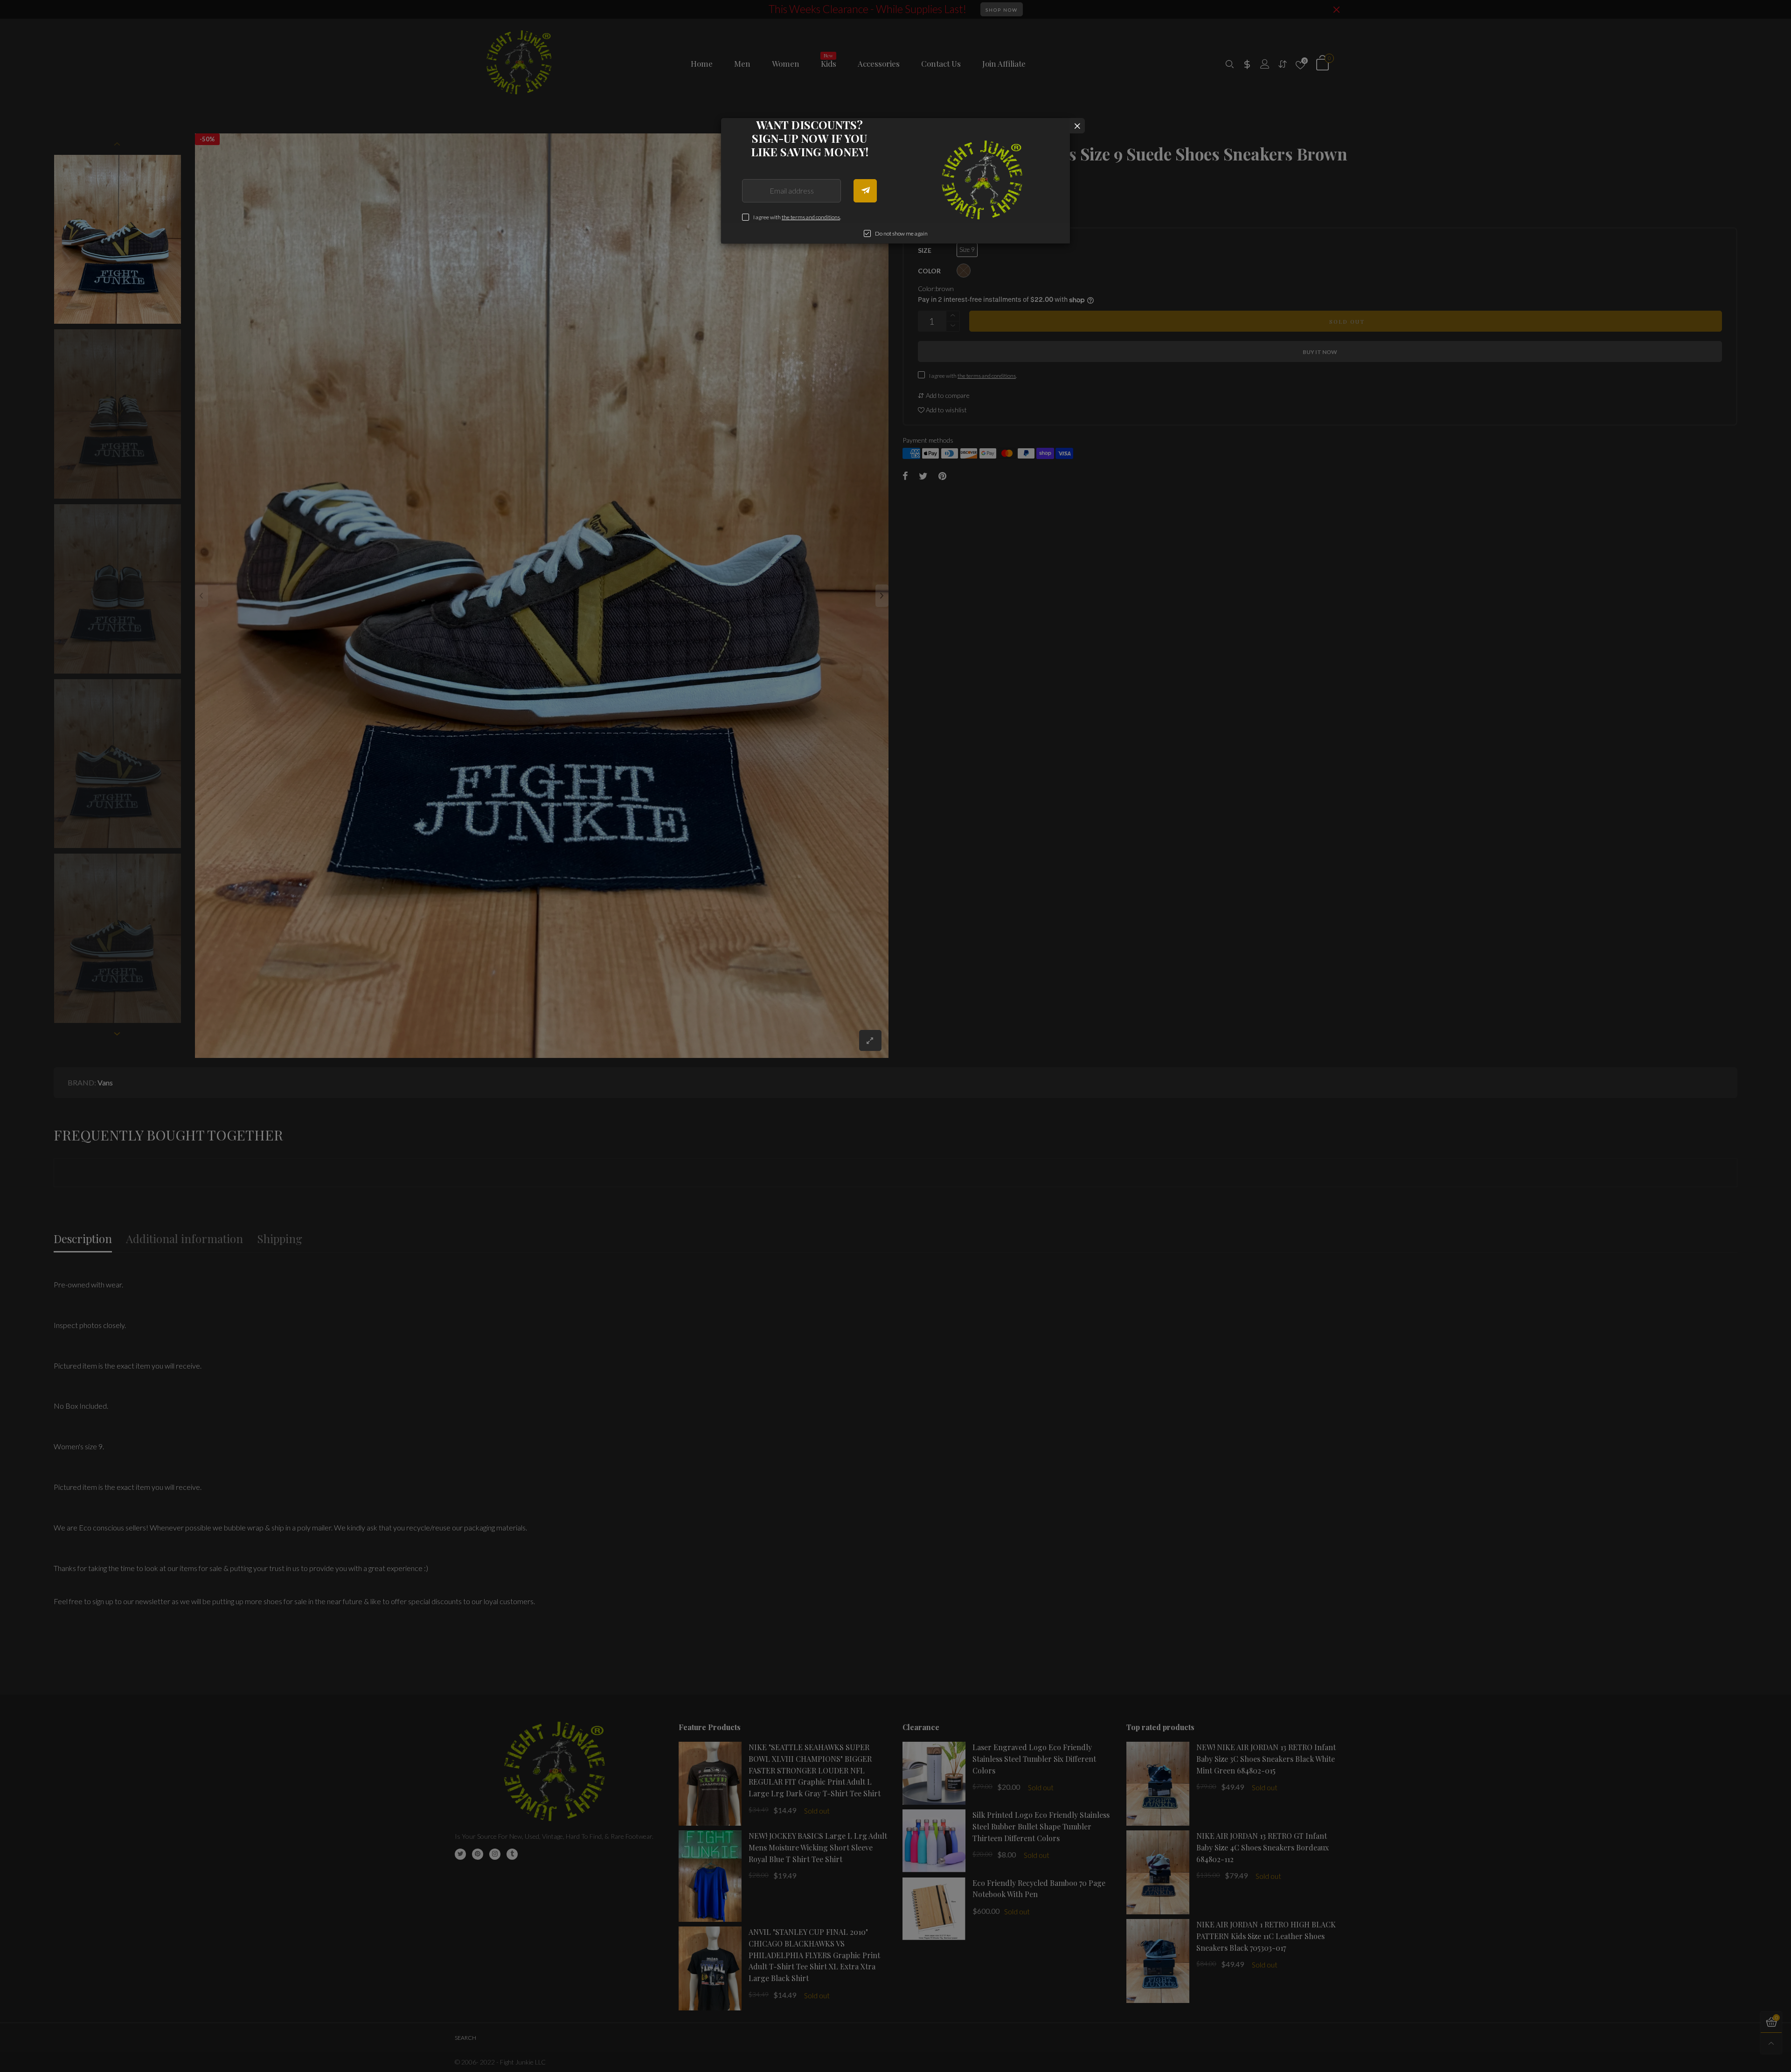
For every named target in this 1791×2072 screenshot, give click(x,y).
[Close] (1077, 126)
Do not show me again (901, 233)
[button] (865, 191)
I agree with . (797, 217)
